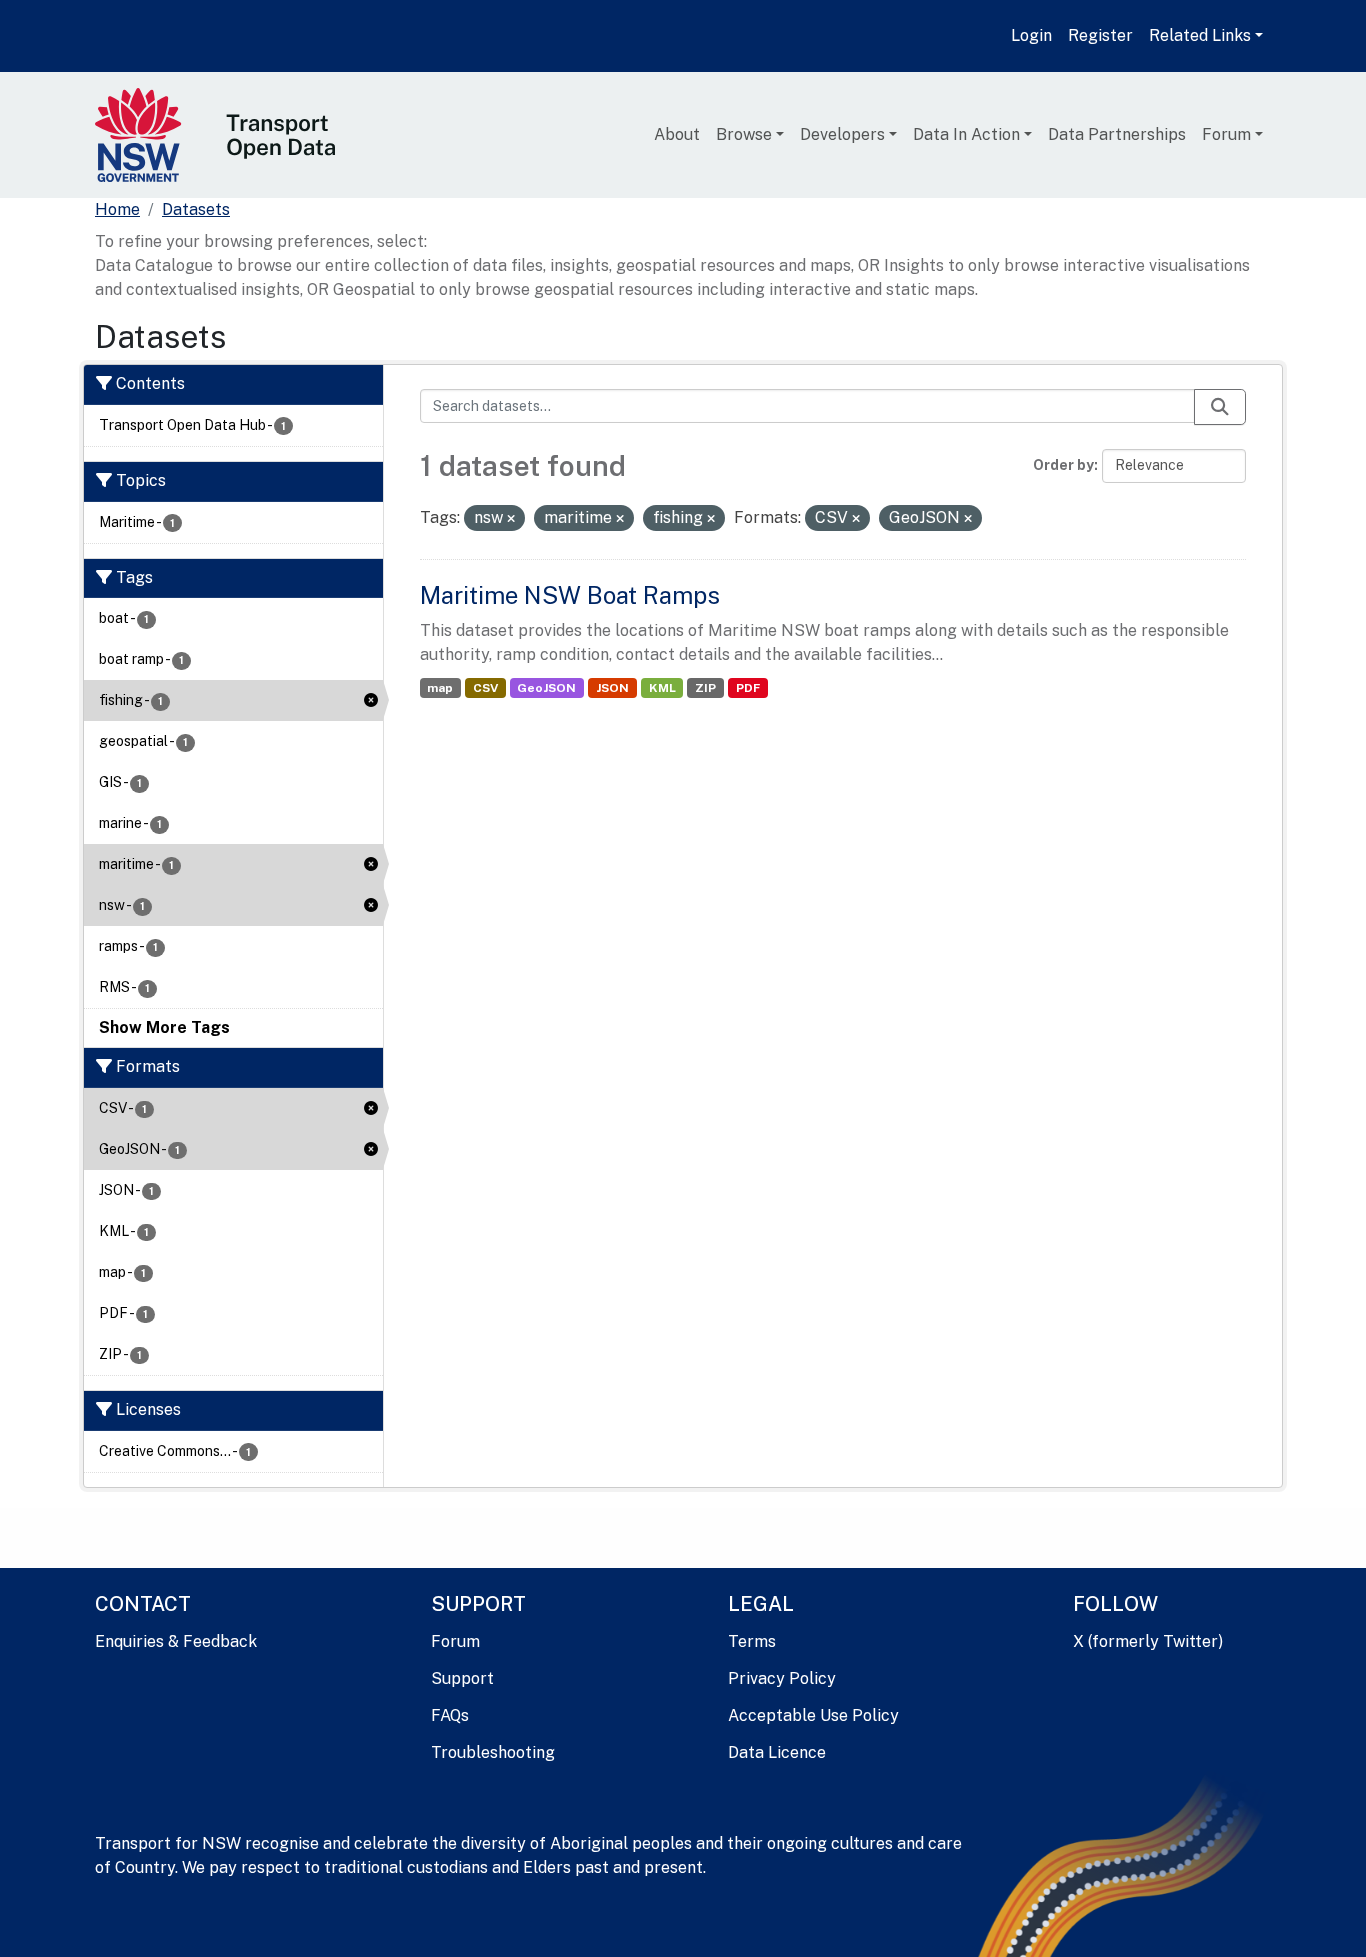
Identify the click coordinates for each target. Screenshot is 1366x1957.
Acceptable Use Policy (813, 1715)
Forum (1226, 134)
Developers (842, 134)
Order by (1063, 465)
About (677, 134)
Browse (744, 134)
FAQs (450, 1715)
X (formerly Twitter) (1148, 1641)
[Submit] (1220, 407)
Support (462, 1678)
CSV (485, 688)
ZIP (705, 688)
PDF (748, 688)
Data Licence (777, 1752)
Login (1031, 35)
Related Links (1200, 35)
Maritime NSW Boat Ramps (570, 595)
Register (1100, 35)
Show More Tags (164, 1027)
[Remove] (511, 519)
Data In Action (966, 134)
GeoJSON (546, 688)
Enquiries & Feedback (176, 1641)
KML (662, 688)
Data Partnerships (1117, 134)
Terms (752, 1641)
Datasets (196, 209)
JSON (612, 688)
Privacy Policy (782, 1678)
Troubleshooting (493, 1752)
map (440, 688)
